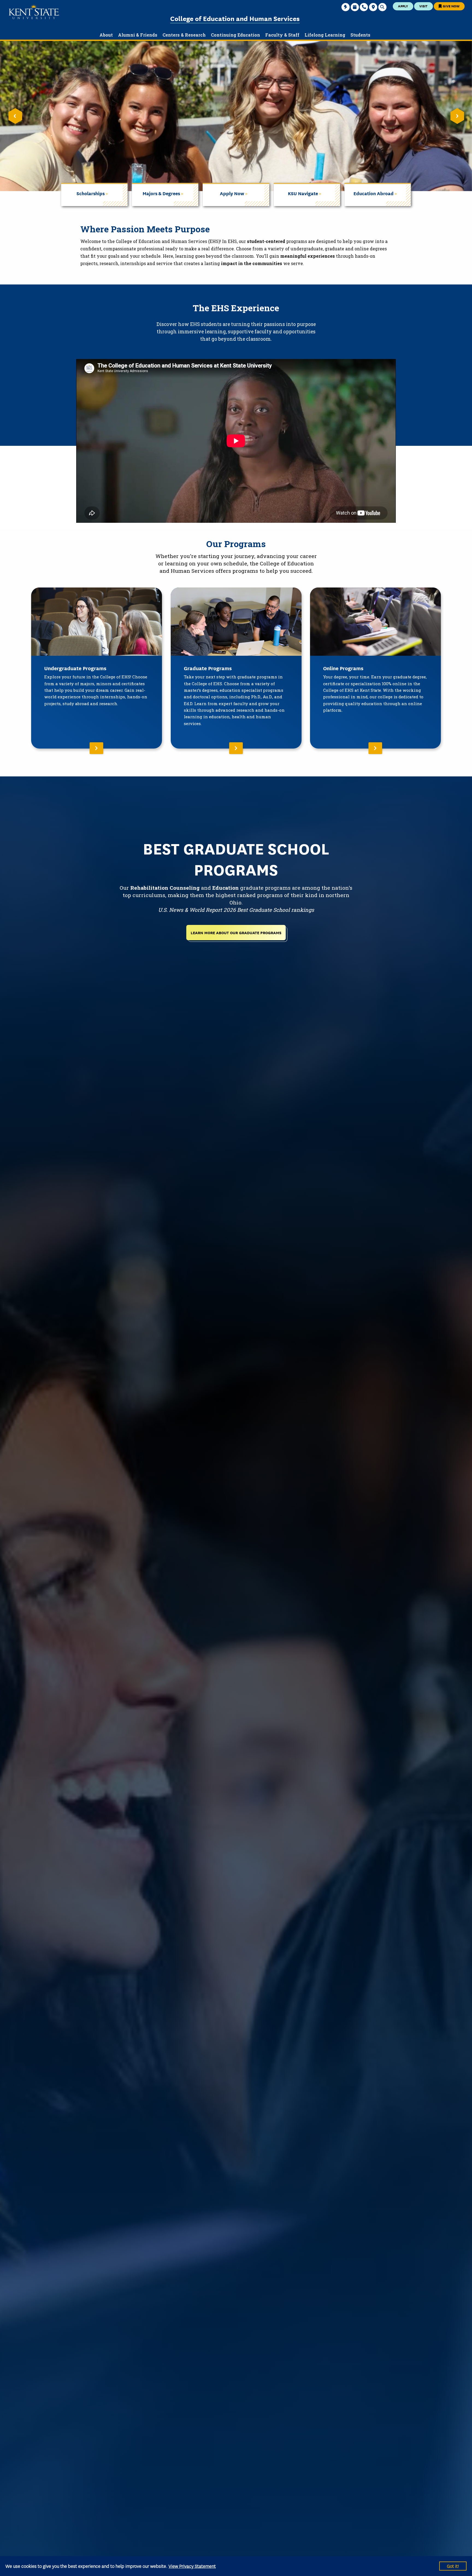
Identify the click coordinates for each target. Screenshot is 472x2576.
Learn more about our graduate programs (236, 932)
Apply (403, 6)
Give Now (451, 6)
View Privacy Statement (192, 2566)
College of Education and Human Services (235, 18)
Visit (423, 6)
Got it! (453, 2566)
